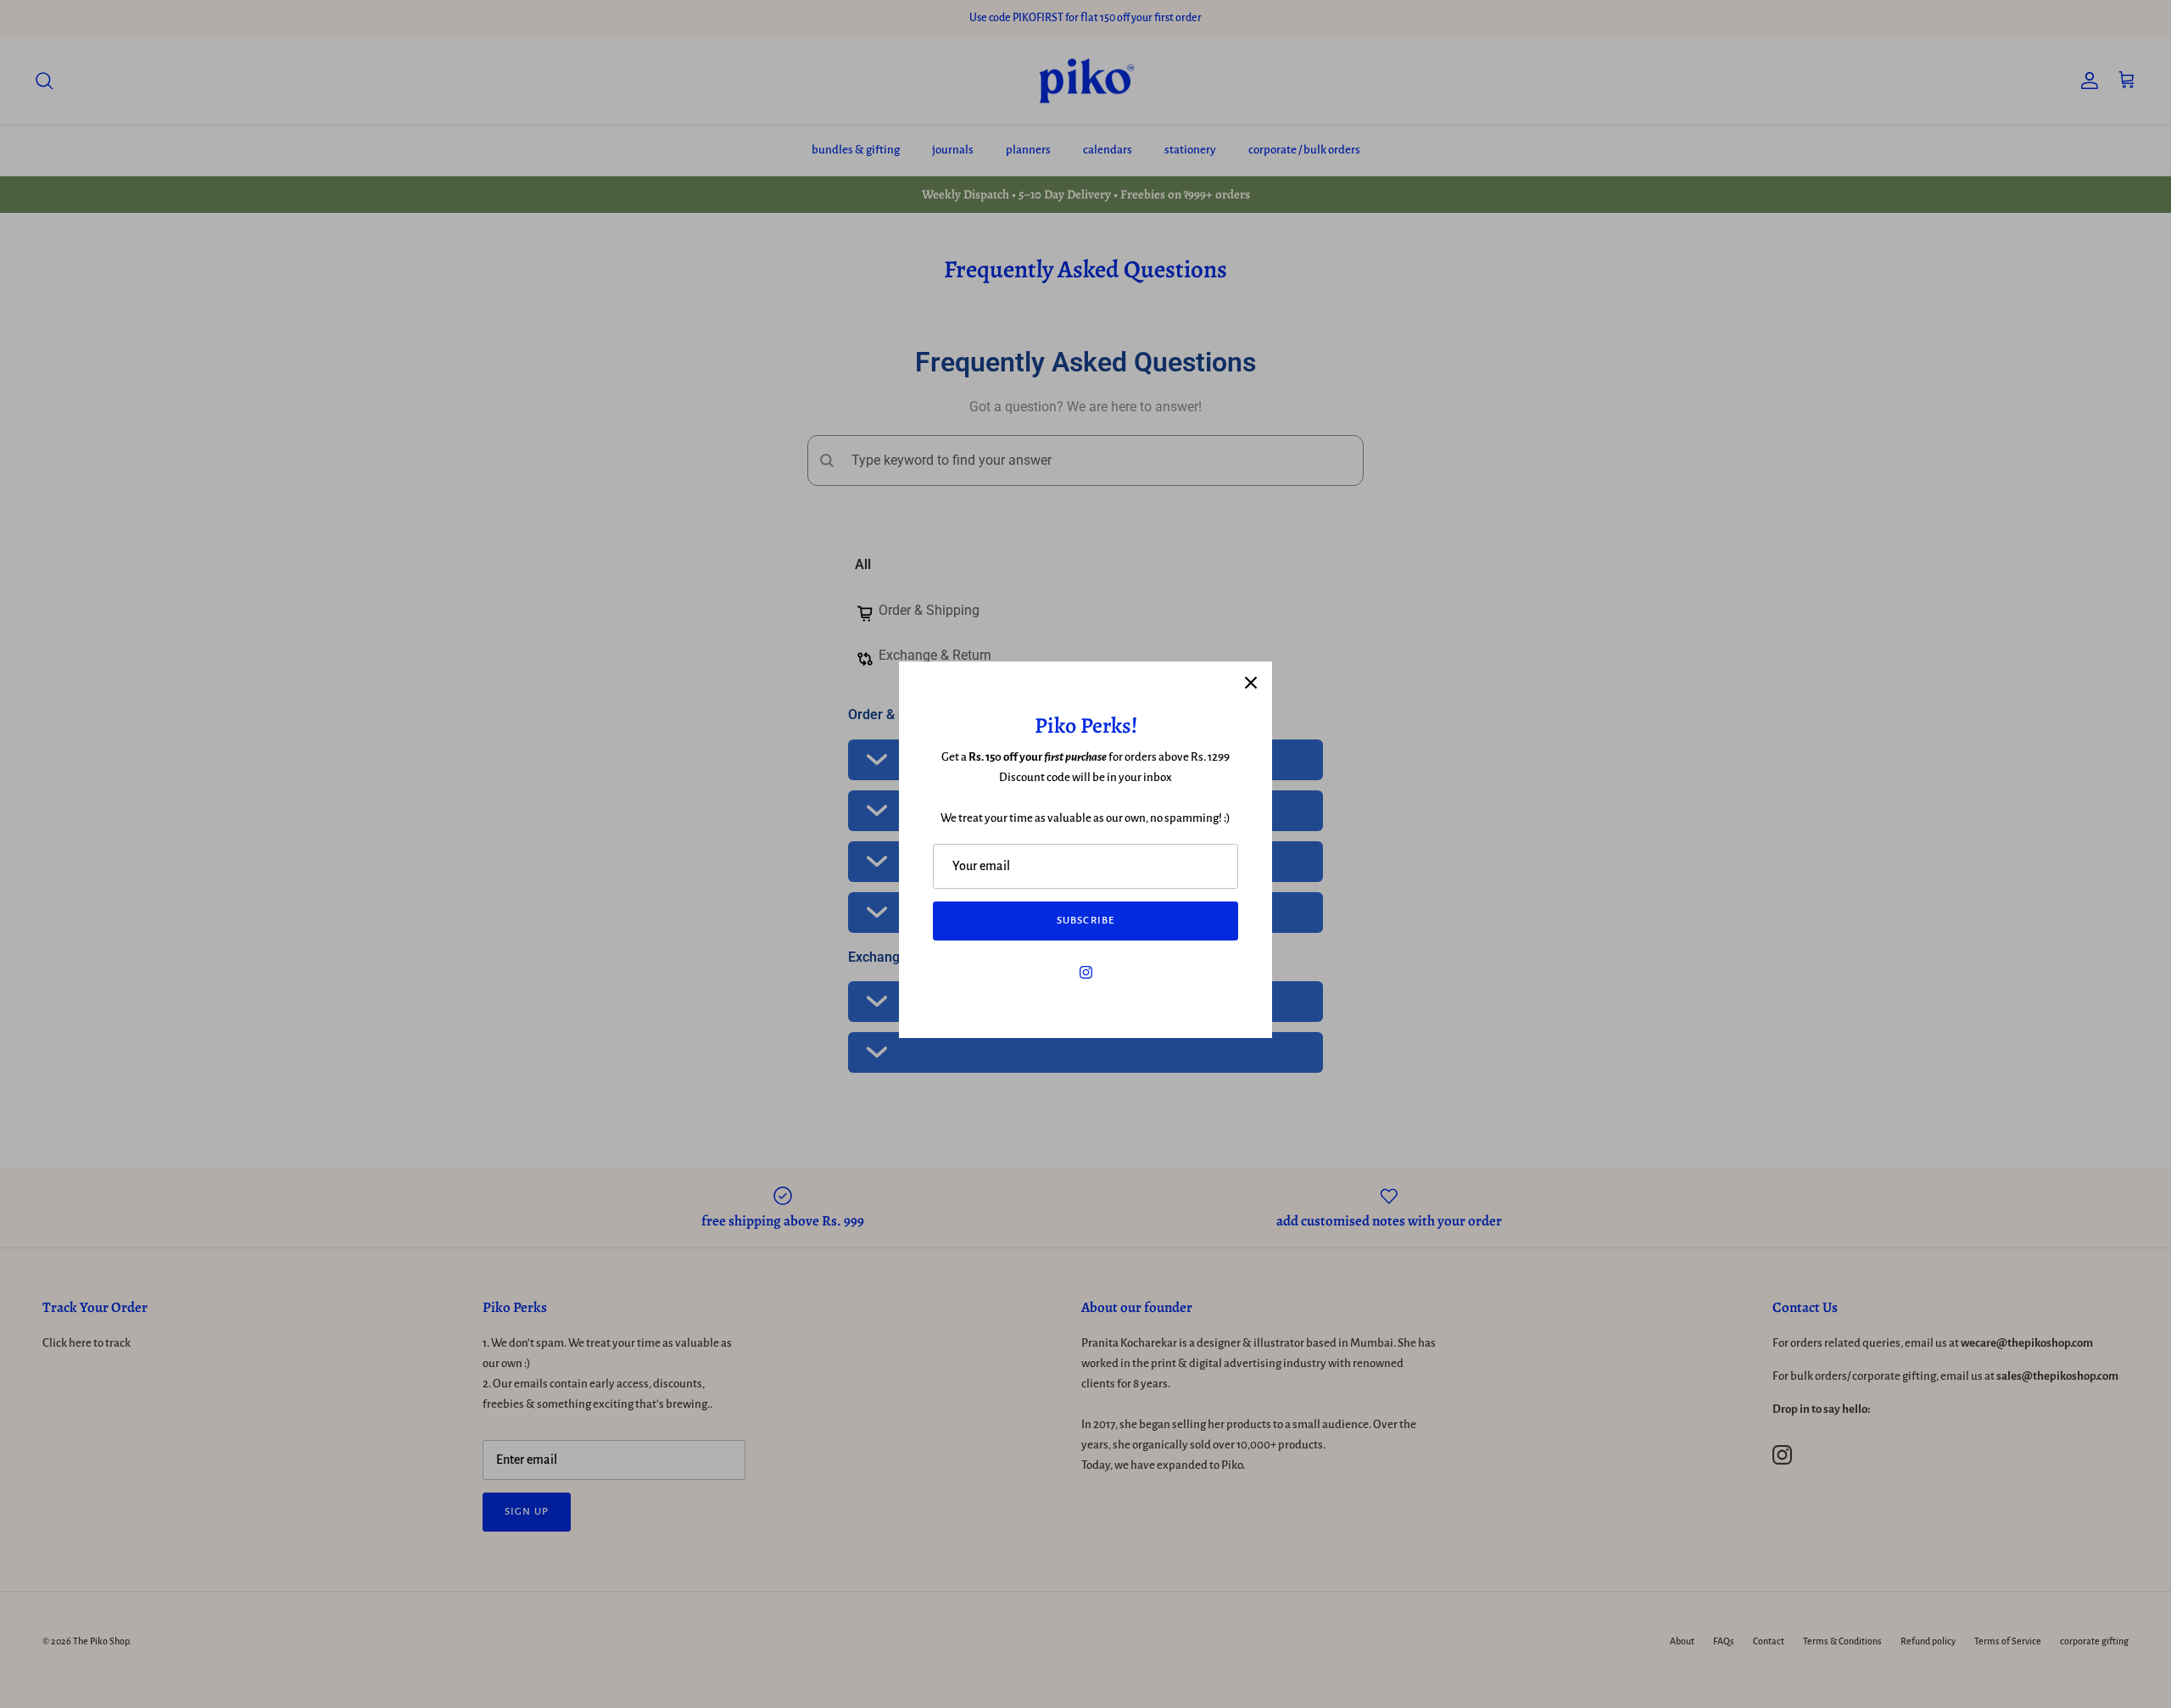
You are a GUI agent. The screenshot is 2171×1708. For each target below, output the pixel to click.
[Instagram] (1086, 972)
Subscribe (1085, 921)
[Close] (1251, 683)
